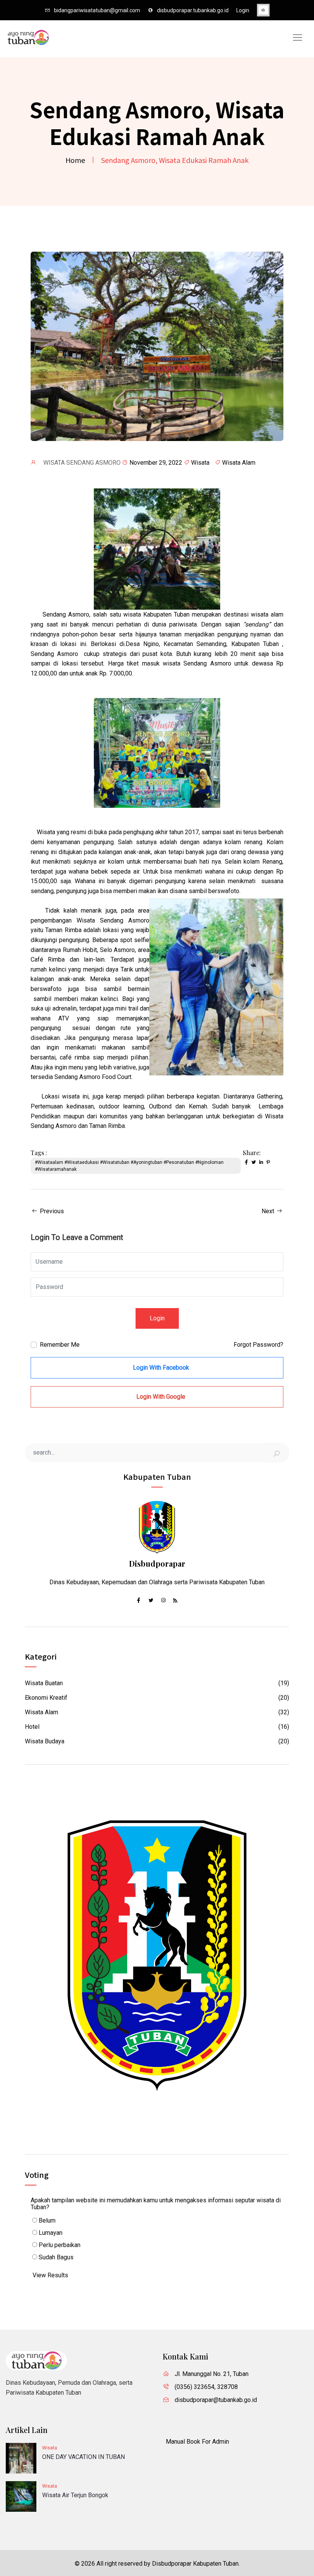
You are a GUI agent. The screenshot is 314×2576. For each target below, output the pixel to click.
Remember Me (60, 1345)
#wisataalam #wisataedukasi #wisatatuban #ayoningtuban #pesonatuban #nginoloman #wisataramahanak (129, 1166)
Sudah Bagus (55, 2257)
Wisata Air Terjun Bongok (75, 2495)
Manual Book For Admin (197, 2442)
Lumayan (50, 2233)
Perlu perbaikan (59, 2245)
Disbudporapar (157, 1563)
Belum (46, 2220)
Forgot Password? (258, 1345)
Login (243, 10)
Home (75, 160)
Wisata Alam (239, 463)
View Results (50, 2275)
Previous (51, 1211)
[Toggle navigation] (298, 37)
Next (269, 1211)
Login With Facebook (160, 1368)
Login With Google (160, 1397)
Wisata (200, 463)
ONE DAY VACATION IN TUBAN (83, 2457)
